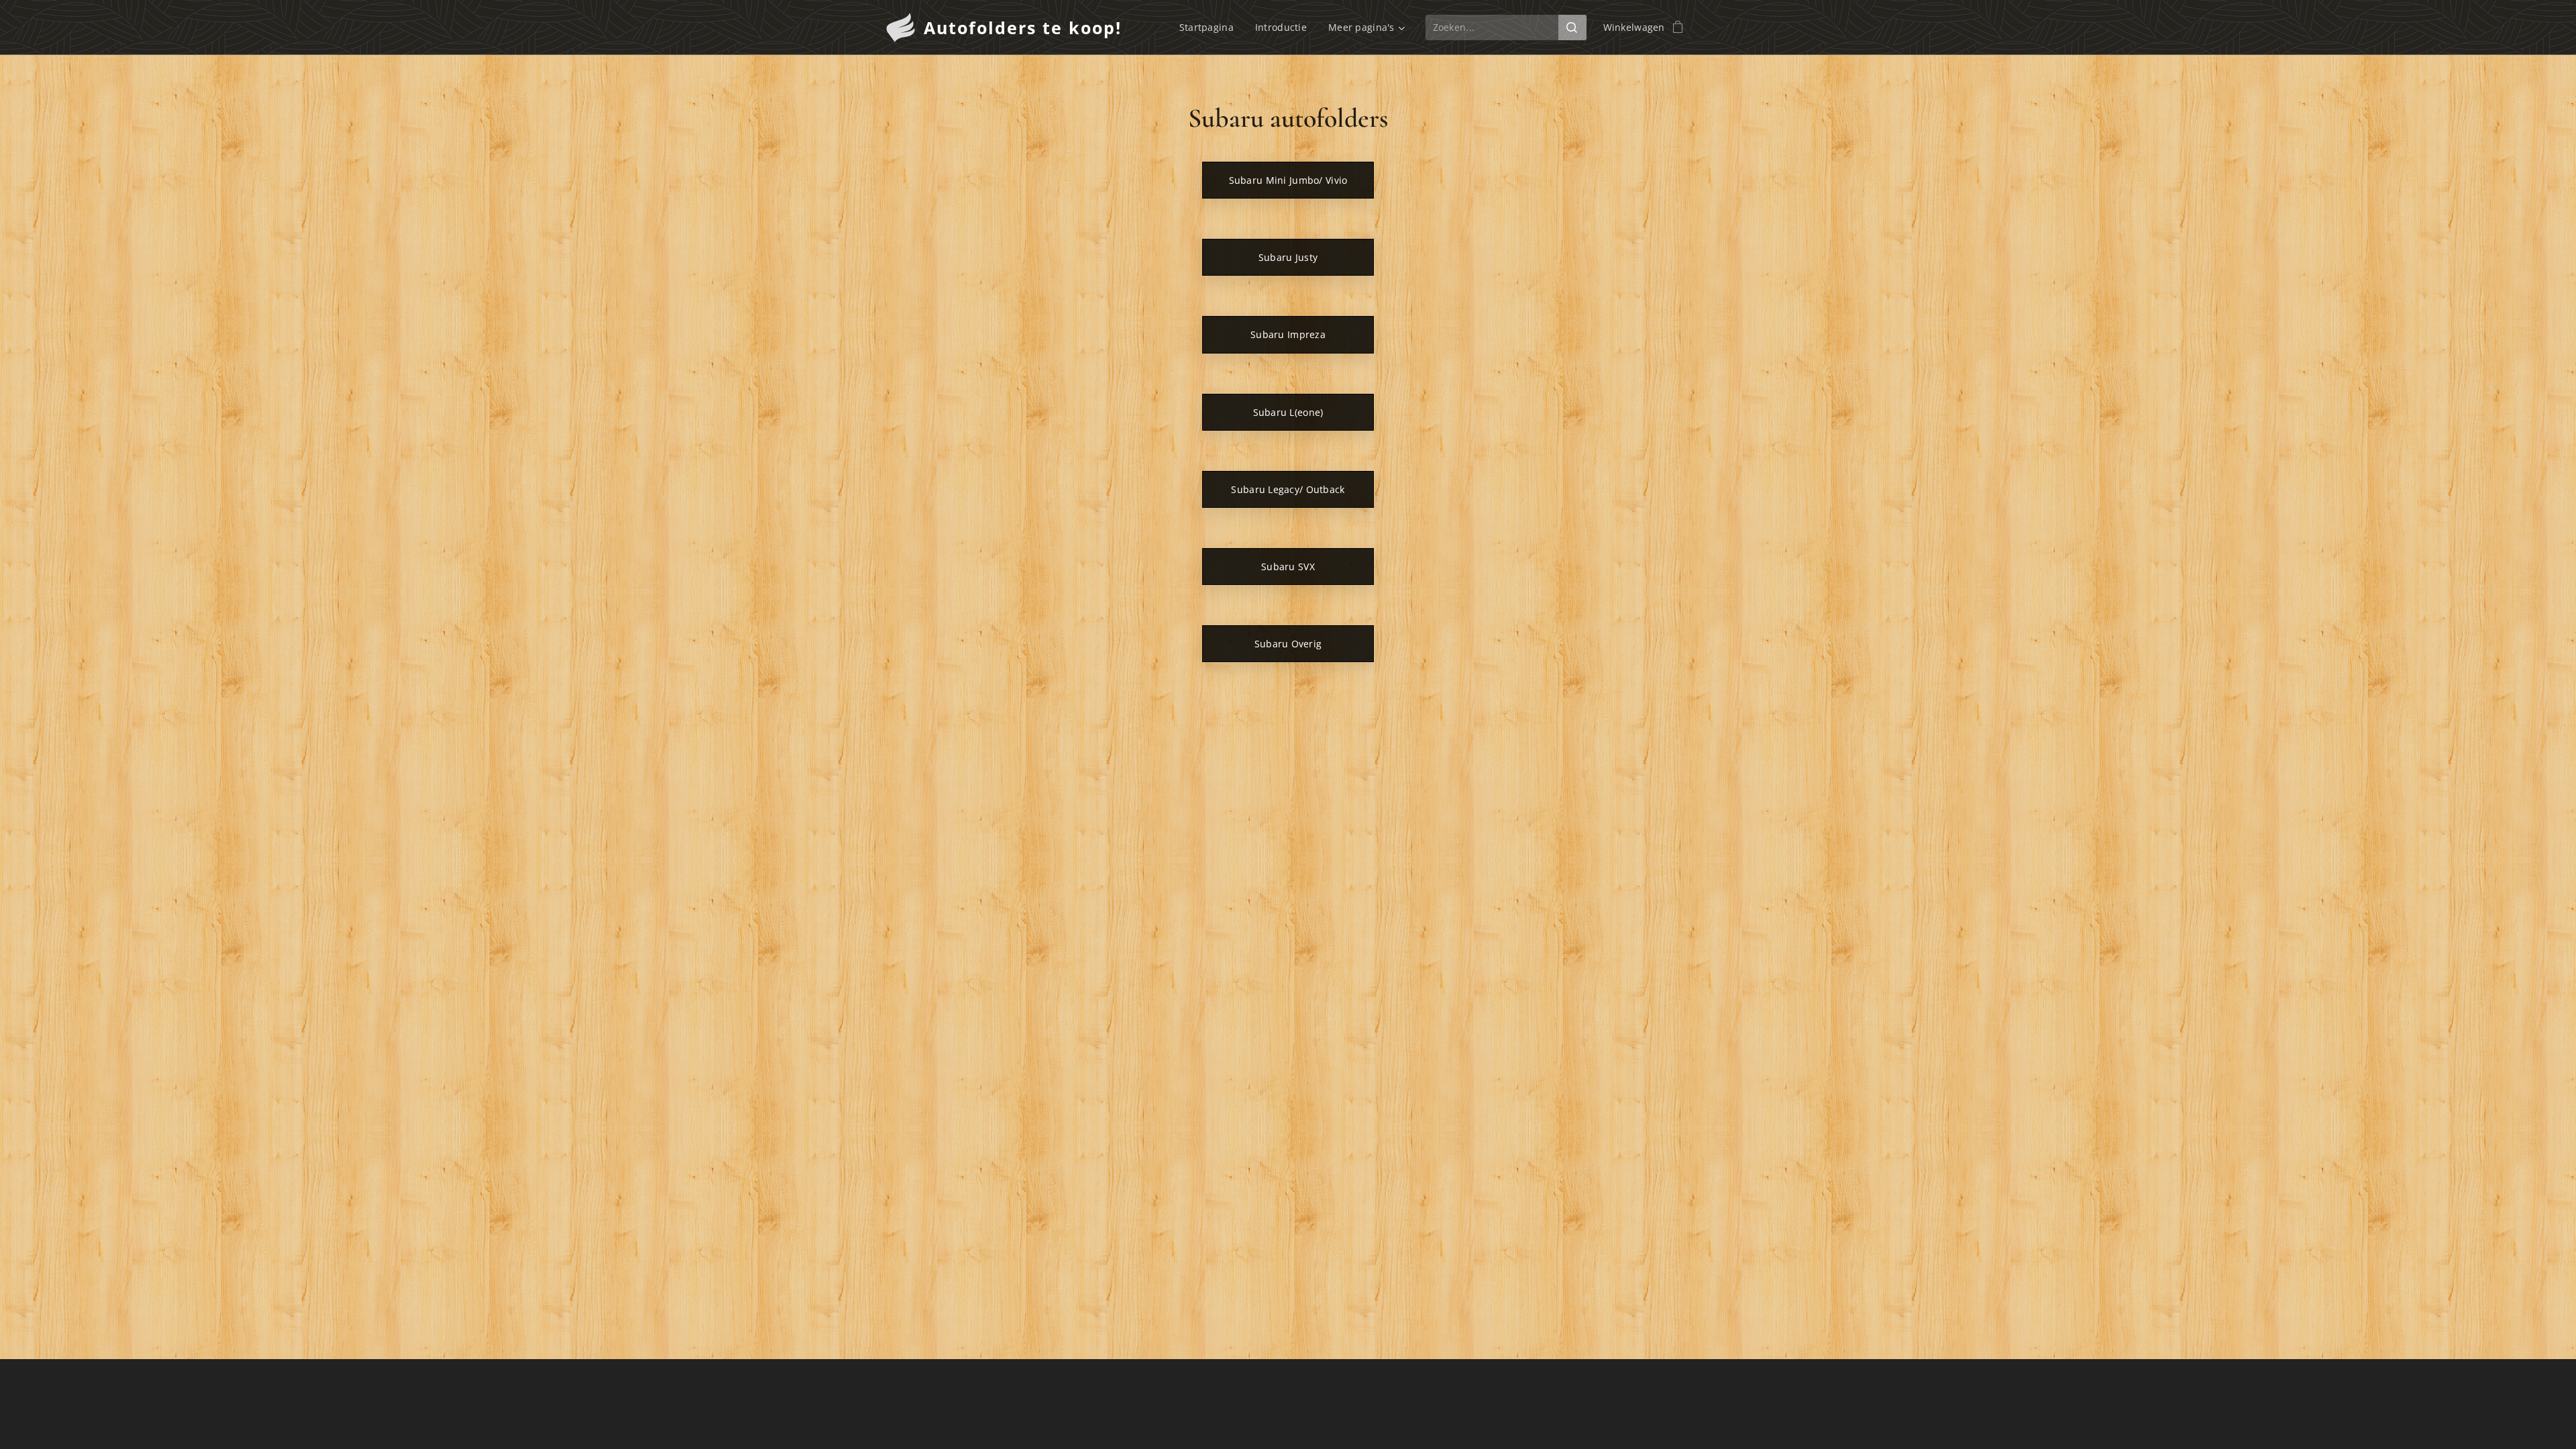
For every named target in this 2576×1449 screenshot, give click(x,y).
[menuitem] (1210, 28)
